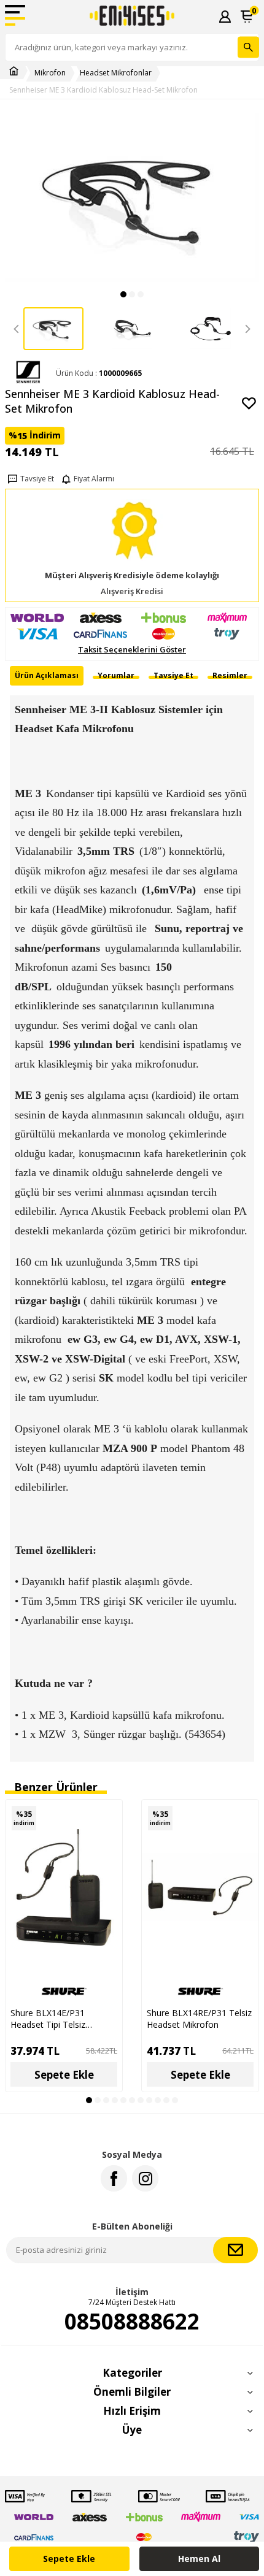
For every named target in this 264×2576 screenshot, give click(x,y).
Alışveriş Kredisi (132, 591)
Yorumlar (116, 675)
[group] (132, 198)
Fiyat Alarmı (94, 479)
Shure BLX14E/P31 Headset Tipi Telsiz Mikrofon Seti (48, 2019)
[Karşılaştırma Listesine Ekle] (107, 1815)
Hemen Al (199, 2559)
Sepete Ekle (69, 2559)
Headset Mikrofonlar (116, 73)
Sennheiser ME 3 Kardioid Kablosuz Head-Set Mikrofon (103, 90)
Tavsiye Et (37, 479)
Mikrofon (50, 73)
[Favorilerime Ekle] (107, 1836)
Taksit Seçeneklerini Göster (132, 650)
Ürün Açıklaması (47, 675)
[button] (123, 294)
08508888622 (132, 2322)
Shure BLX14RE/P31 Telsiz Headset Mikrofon (199, 2019)
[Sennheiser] (28, 373)
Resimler (230, 675)
